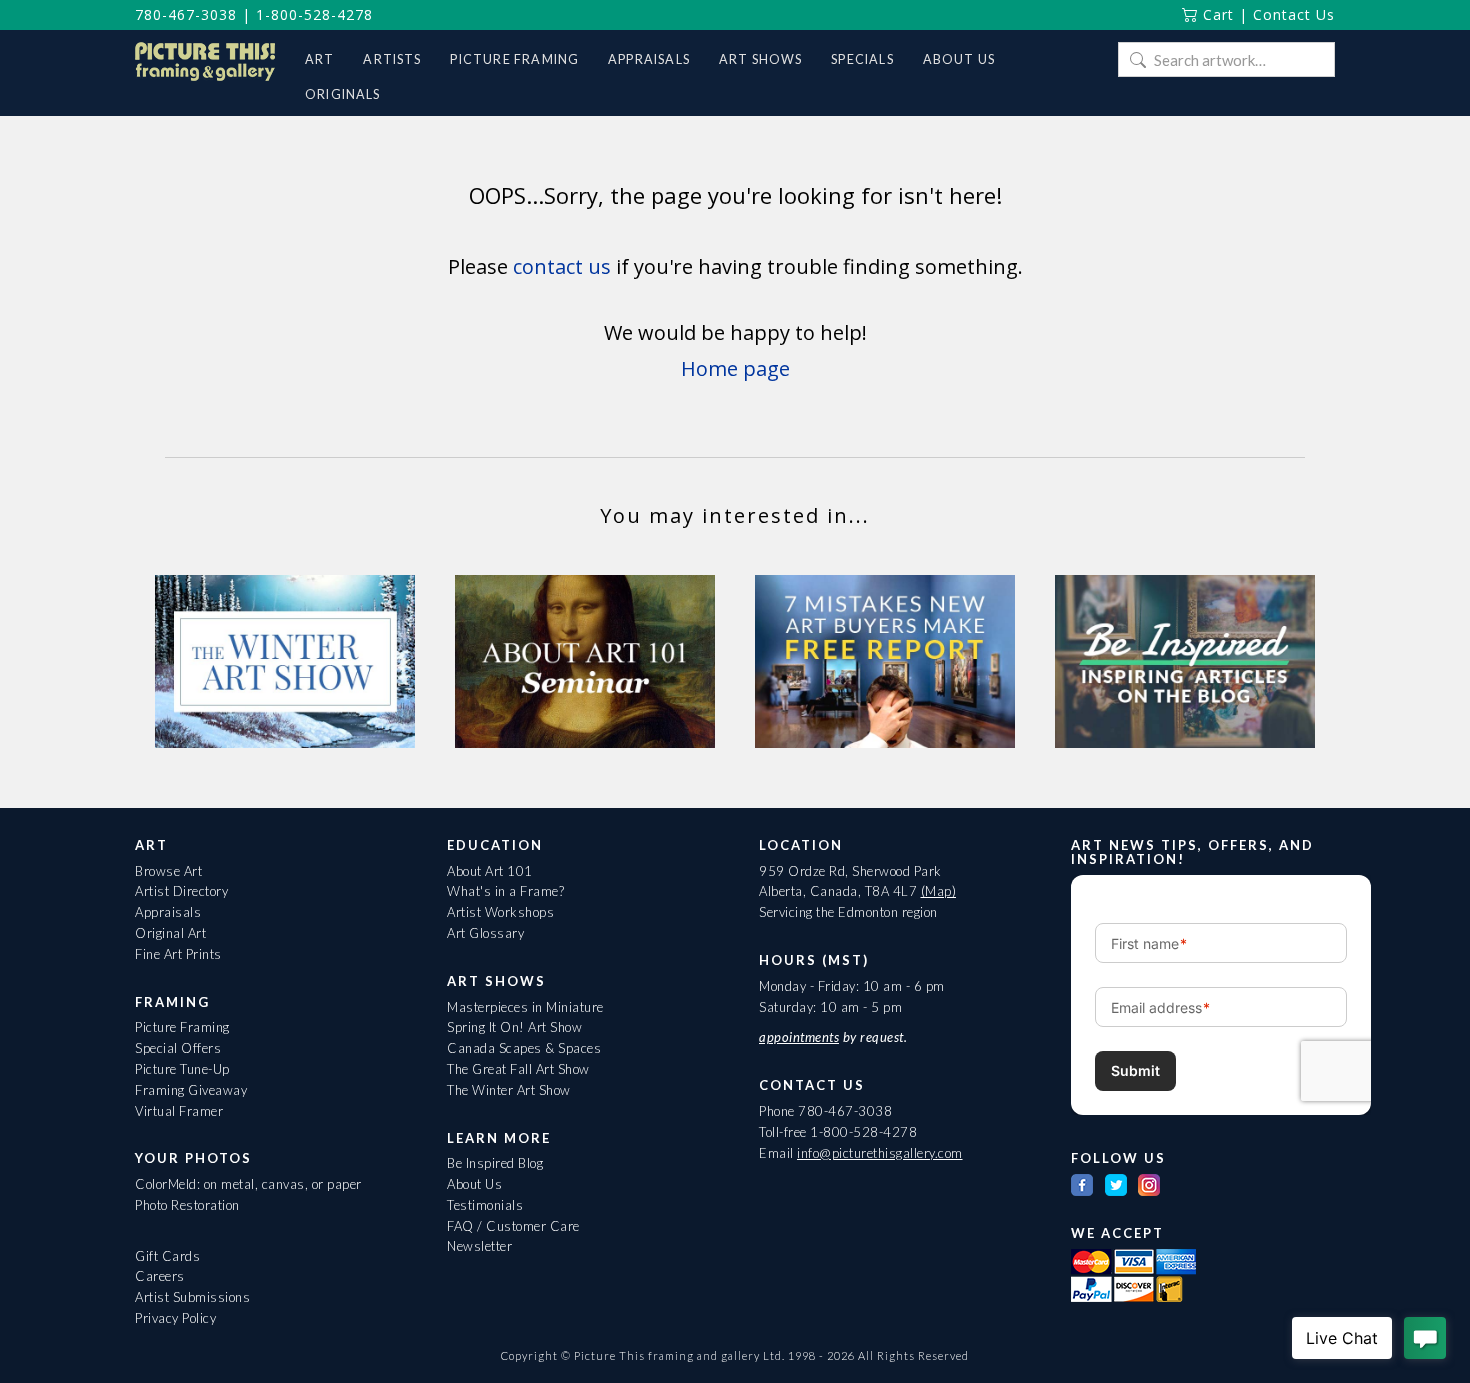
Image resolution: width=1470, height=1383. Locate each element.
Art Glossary (485, 933)
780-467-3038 (186, 14)
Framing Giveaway (191, 1090)
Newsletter (479, 1246)
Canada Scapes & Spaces (524, 1048)
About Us (474, 1184)
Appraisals (168, 912)
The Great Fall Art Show (518, 1069)
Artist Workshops (500, 912)
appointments (799, 1037)
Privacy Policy (175, 1318)
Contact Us (1294, 14)
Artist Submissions (192, 1297)
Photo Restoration (187, 1205)
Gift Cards (167, 1256)
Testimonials (485, 1205)
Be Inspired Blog (495, 1163)
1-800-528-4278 (314, 14)
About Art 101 (490, 871)
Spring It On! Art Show (514, 1027)
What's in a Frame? (505, 891)
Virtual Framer (179, 1111)
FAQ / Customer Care (513, 1226)
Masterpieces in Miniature (525, 1007)
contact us (562, 266)
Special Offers (178, 1048)
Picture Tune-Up (182, 1069)
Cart (1216, 14)
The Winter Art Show (509, 1090)
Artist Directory (181, 891)
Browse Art (168, 871)
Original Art (170, 933)
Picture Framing (182, 1027)
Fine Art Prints (178, 954)
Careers (160, 1276)
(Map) (939, 891)
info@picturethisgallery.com (880, 1153)
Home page (735, 368)
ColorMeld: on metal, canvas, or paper (248, 1184)
